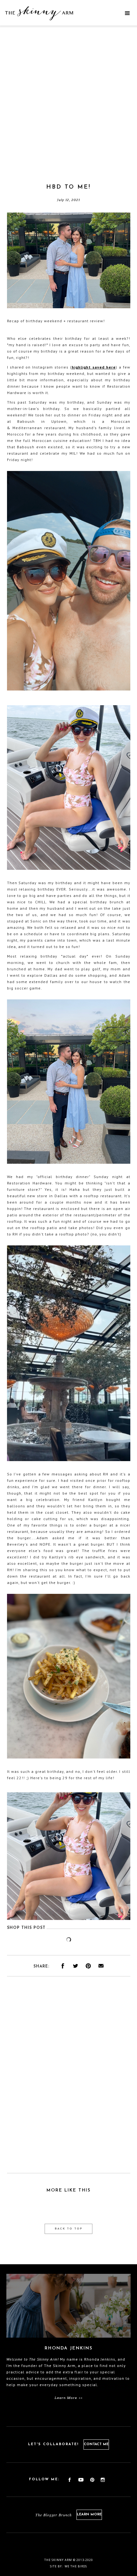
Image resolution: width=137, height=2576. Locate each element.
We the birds (76, 2566)
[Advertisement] (68, 112)
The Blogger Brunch (54, 2515)
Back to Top (69, 2229)
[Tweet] (76, 1966)
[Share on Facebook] (63, 1966)
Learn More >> (69, 2398)
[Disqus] (69, 2079)
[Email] (101, 1966)
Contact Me (96, 2444)
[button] (127, 13)
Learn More (89, 2515)
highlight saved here (94, 367)
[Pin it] (88, 1966)
